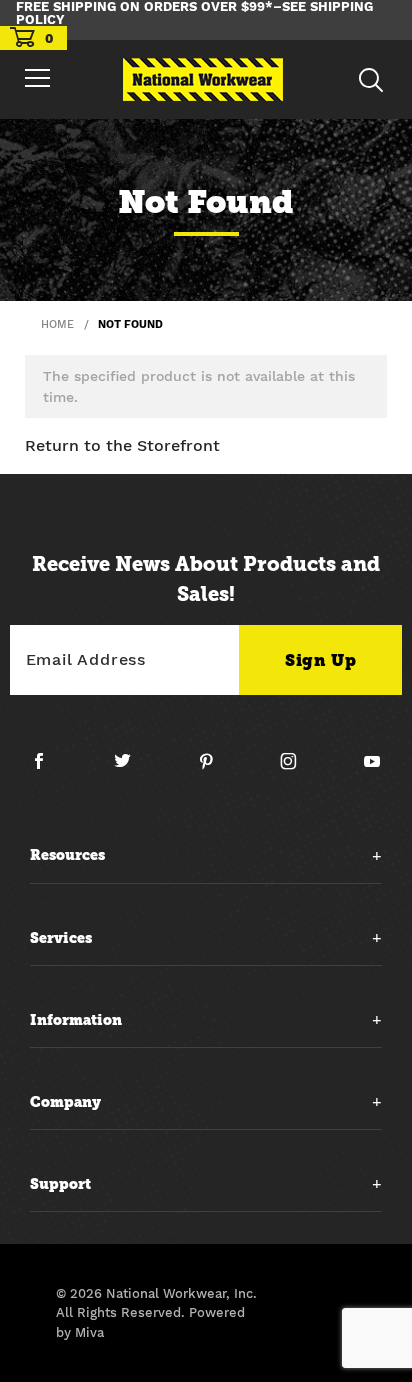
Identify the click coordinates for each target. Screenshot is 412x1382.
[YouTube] (372, 769)
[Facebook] (47, 769)
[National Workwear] (203, 79)
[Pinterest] (214, 769)
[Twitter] (130, 769)
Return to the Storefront (122, 445)
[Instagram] (296, 769)
